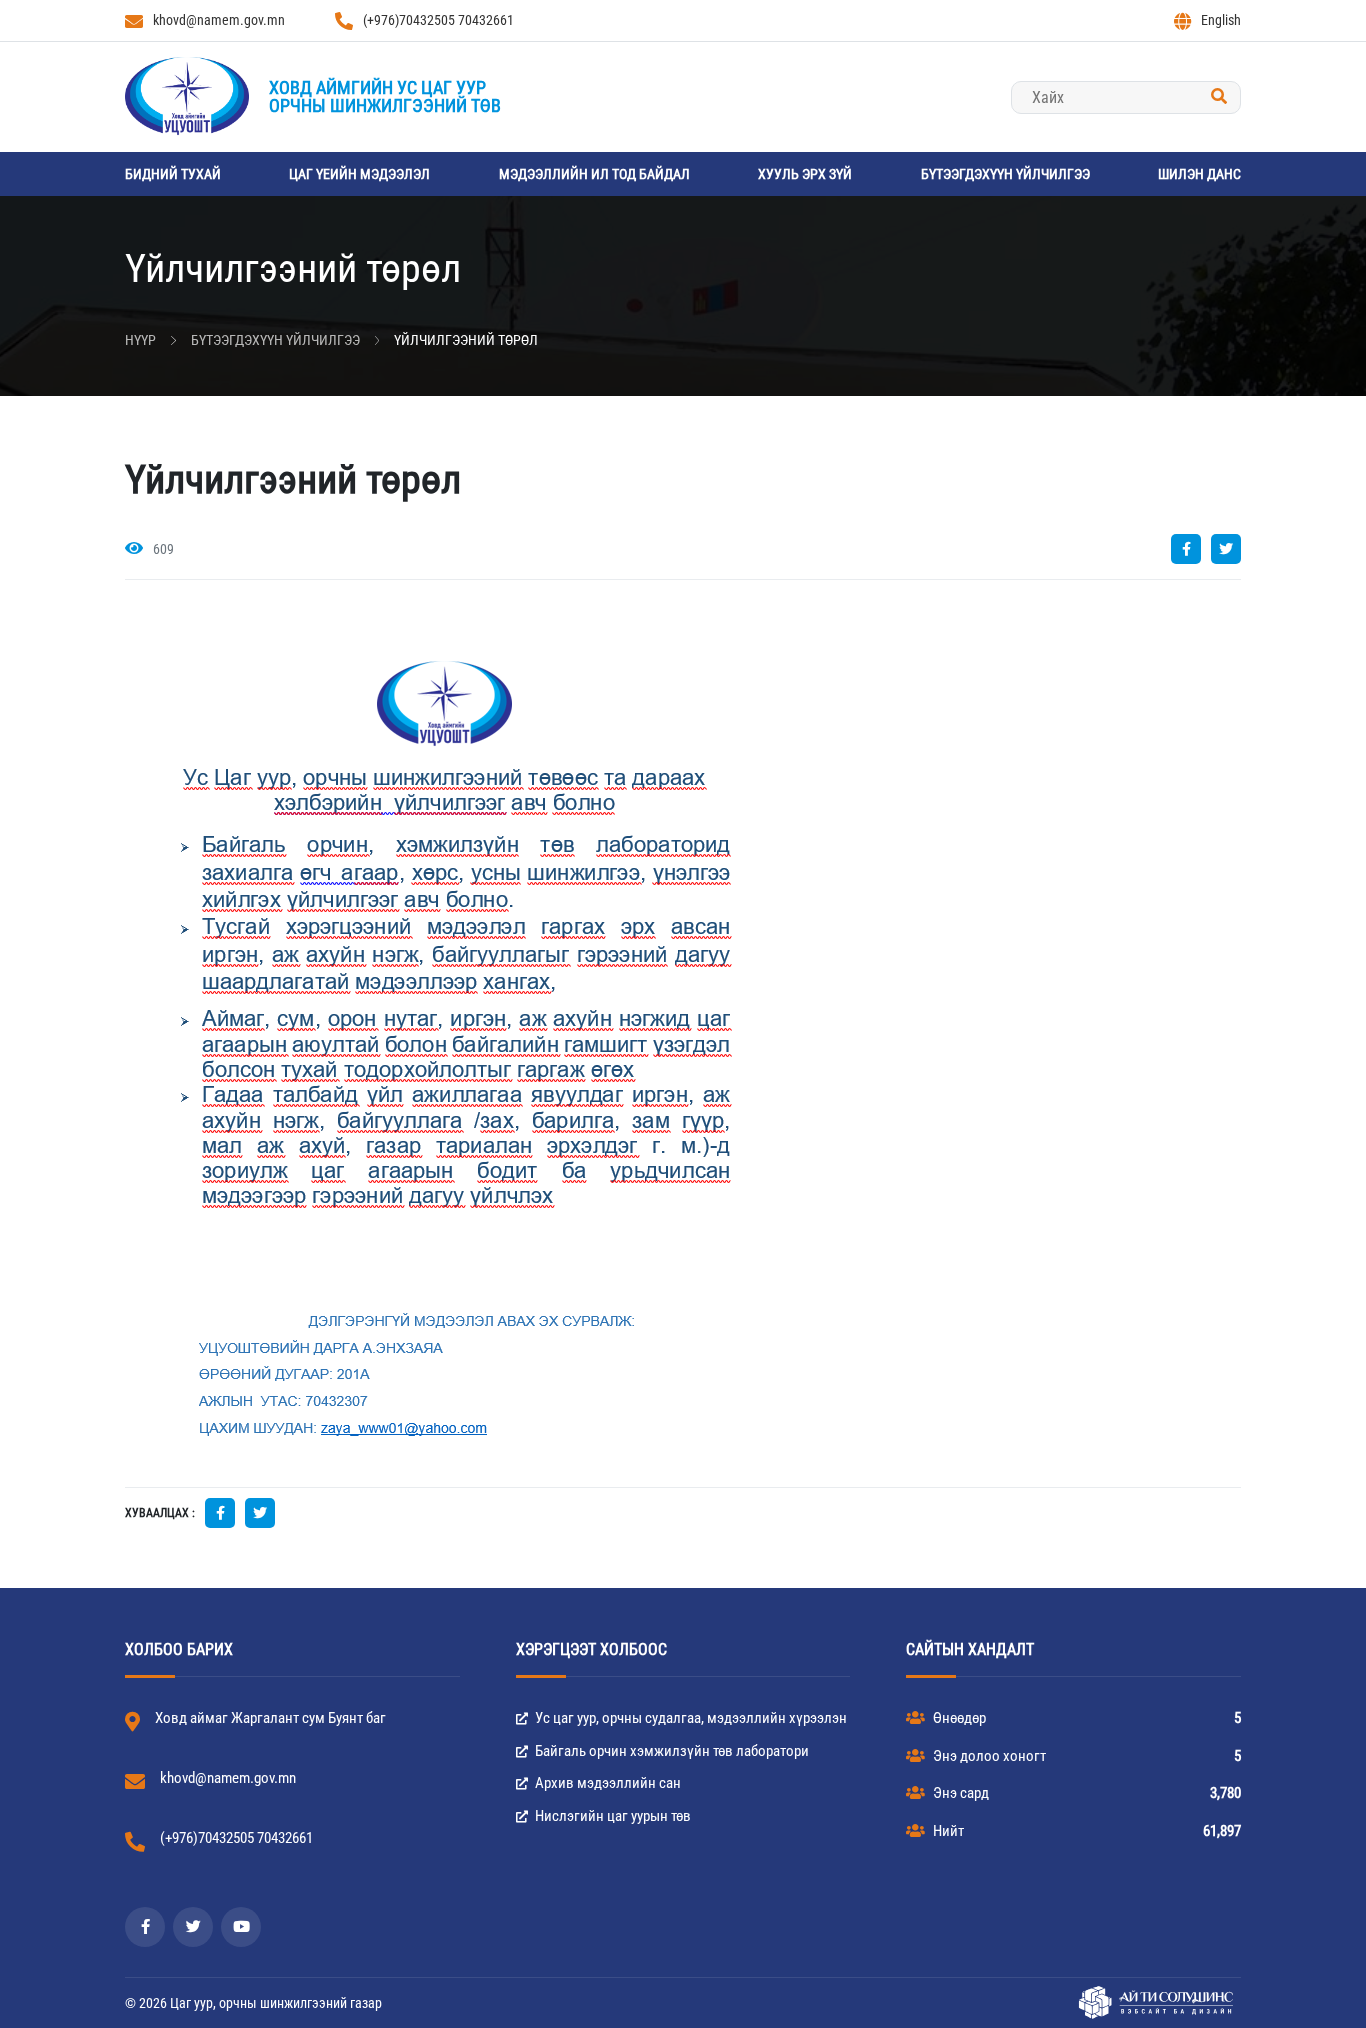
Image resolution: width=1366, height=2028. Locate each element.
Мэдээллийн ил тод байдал (594, 174)
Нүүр (140, 340)
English (1221, 20)
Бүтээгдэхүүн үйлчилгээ (1005, 174)
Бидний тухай (173, 174)
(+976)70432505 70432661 (438, 20)
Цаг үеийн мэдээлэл (359, 174)
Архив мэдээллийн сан (606, 1783)
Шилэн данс (1199, 174)
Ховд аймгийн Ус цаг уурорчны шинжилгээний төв (385, 96)
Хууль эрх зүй (805, 174)
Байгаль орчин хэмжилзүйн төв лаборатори (670, 1751)
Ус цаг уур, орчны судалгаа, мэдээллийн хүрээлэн (689, 1718)
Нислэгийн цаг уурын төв (611, 1816)
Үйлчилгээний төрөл (466, 340)
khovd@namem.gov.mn (219, 20)
